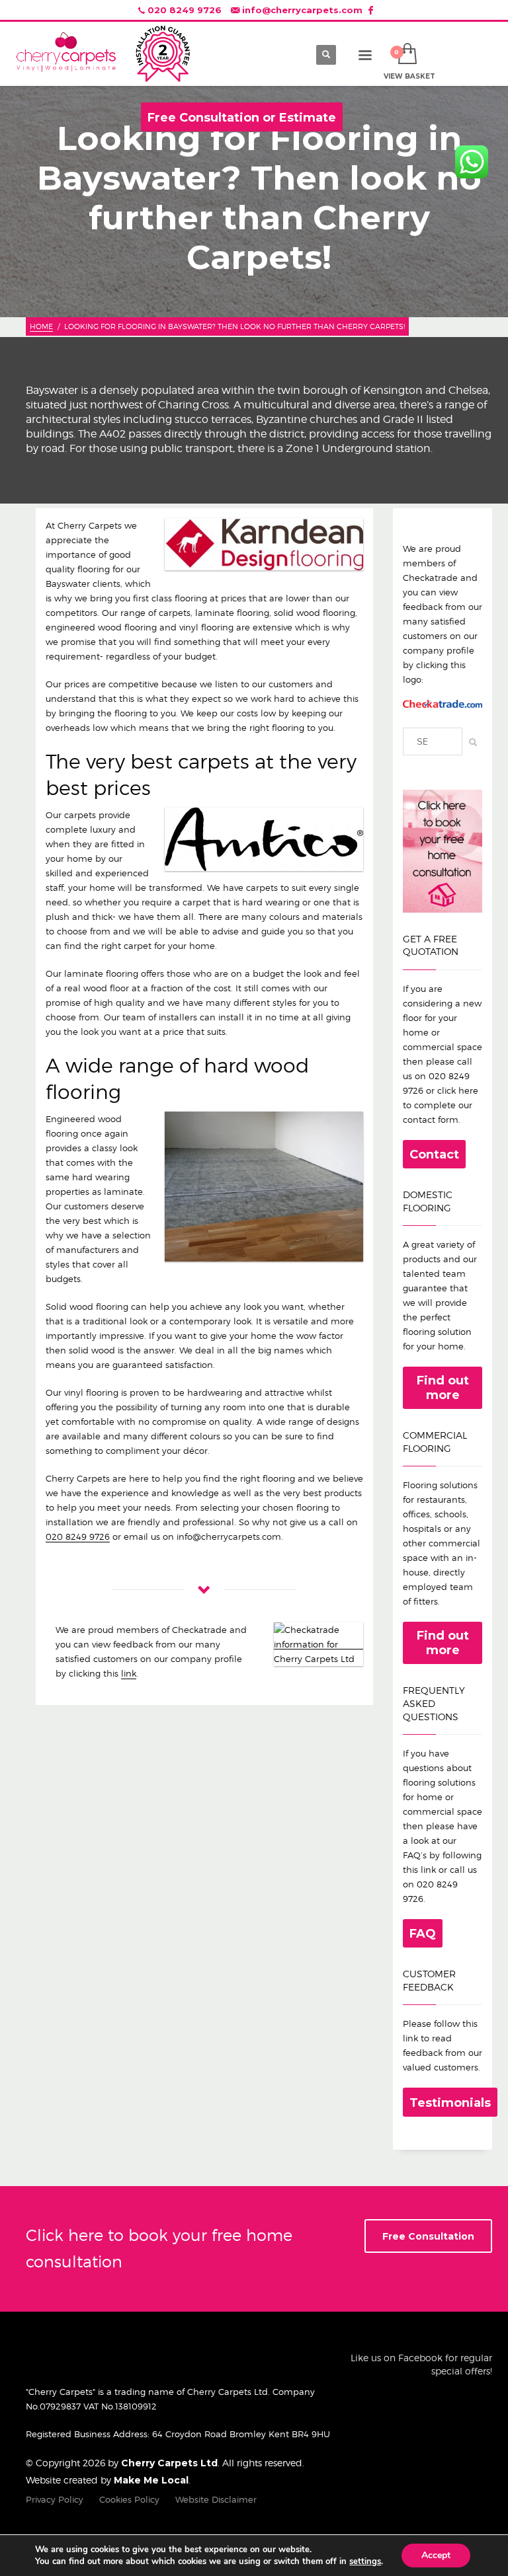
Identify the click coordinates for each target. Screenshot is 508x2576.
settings (365, 2561)
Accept (436, 2555)
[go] (469, 742)
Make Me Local (151, 2480)
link (129, 1673)
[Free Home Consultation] (443, 850)
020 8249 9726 (185, 10)
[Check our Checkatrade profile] (443, 704)
